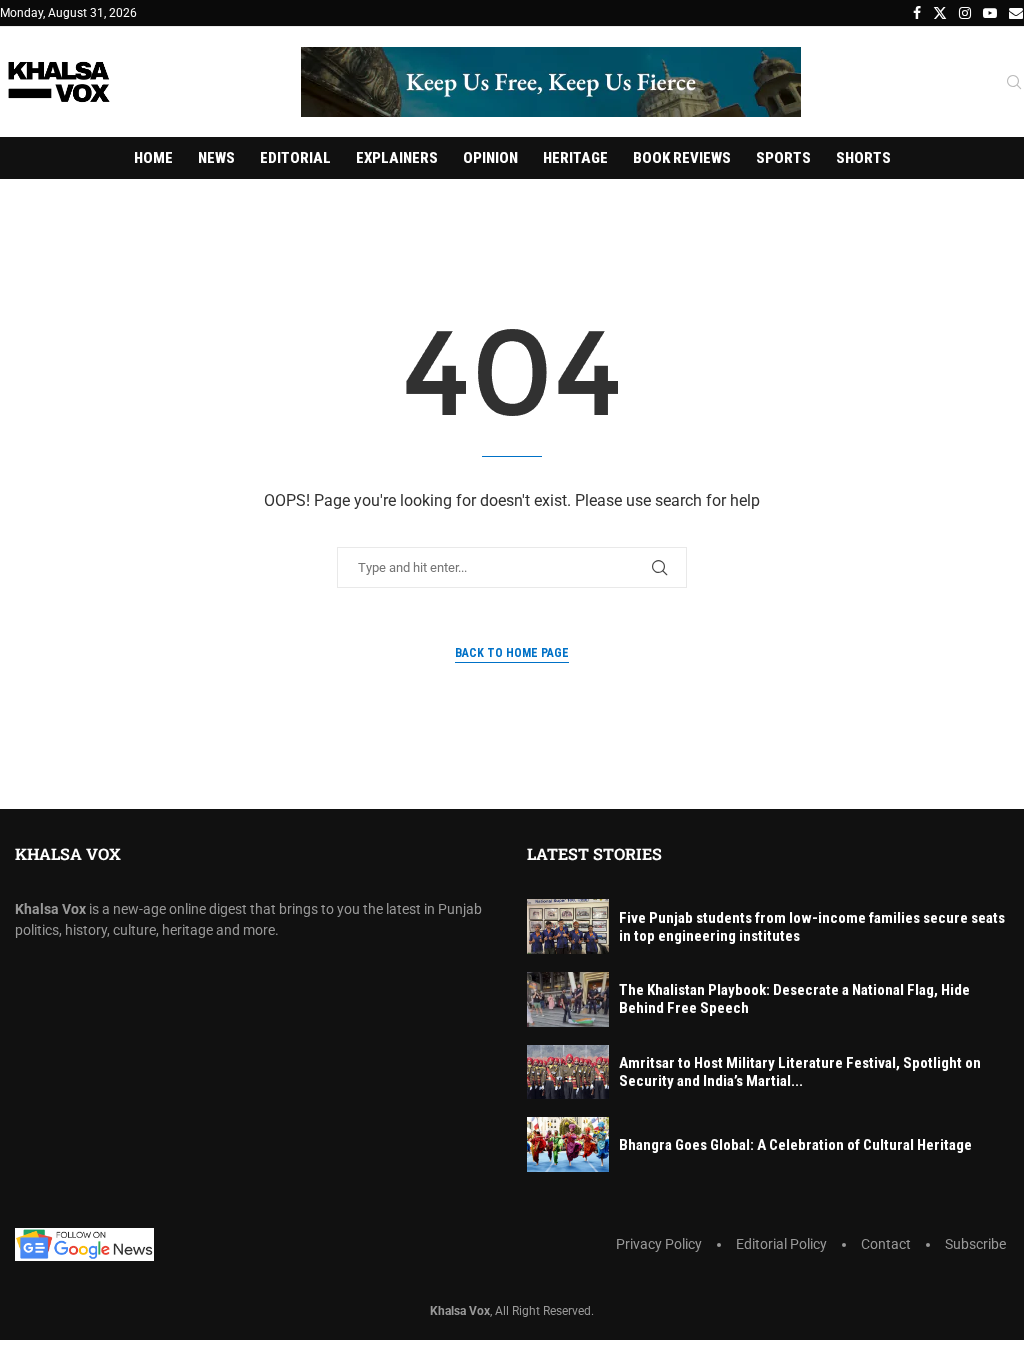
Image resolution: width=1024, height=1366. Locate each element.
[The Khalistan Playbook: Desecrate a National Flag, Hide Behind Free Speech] (568, 999)
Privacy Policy (659, 1244)
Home (153, 158)
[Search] (1014, 83)
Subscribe (975, 1244)
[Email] (1016, 13)
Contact (886, 1244)
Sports (783, 158)
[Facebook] (917, 13)
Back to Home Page (512, 653)
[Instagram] (965, 13)
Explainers (397, 158)
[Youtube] (990, 13)
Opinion (490, 158)
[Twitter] (940, 13)
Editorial (295, 158)
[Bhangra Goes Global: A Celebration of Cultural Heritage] (568, 1144)
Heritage (575, 158)
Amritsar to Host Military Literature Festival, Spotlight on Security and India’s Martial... (800, 1072)
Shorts (863, 158)
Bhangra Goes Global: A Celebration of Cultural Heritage (795, 1145)
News (216, 158)
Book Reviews (682, 158)
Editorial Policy (781, 1244)
